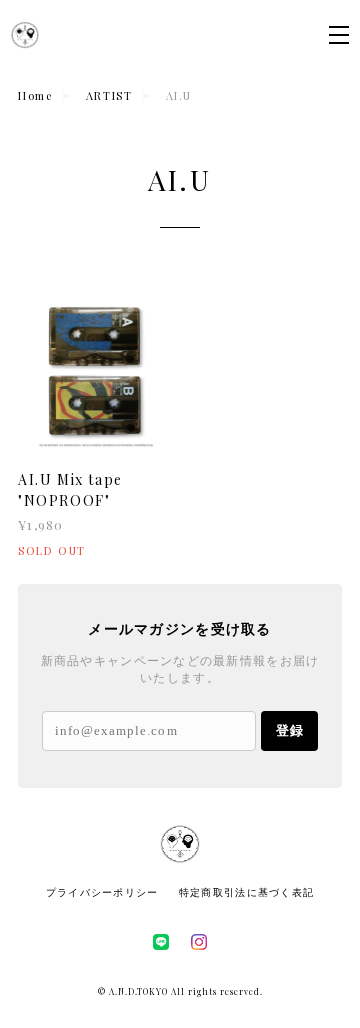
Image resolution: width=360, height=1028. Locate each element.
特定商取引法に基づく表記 (246, 892)
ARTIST (109, 95)
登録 (290, 730)
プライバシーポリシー (102, 892)
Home (35, 95)
